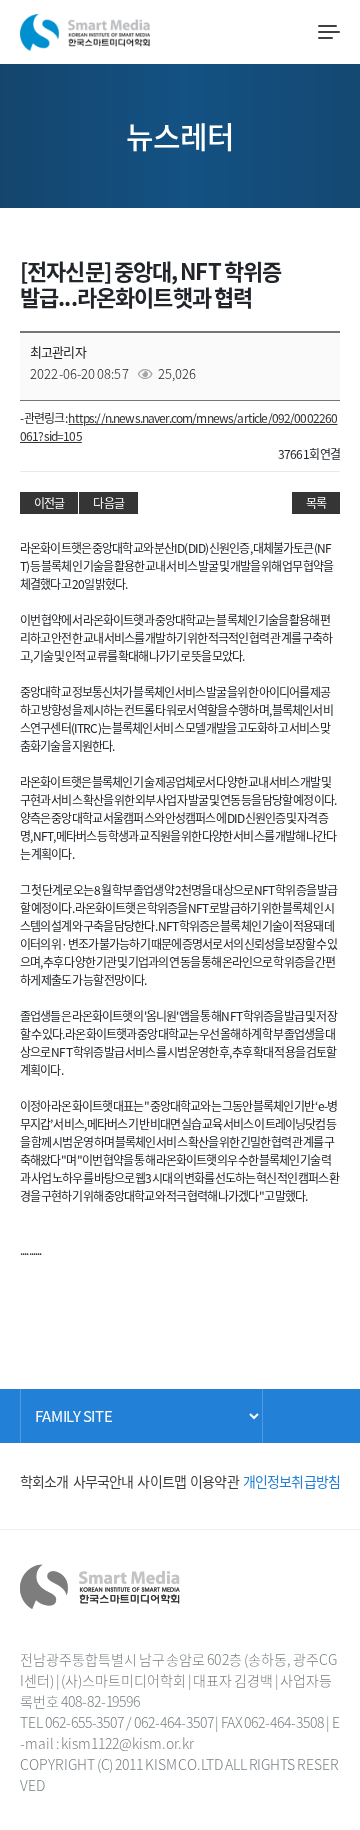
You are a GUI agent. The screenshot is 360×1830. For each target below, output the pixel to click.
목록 (316, 503)
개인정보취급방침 (291, 1481)
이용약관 (214, 1481)
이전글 (49, 503)
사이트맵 (161, 1481)
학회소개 (44, 1481)
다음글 (108, 503)
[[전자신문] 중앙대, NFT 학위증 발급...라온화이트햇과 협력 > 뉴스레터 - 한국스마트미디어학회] (85, 28)
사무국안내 (103, 1481)
